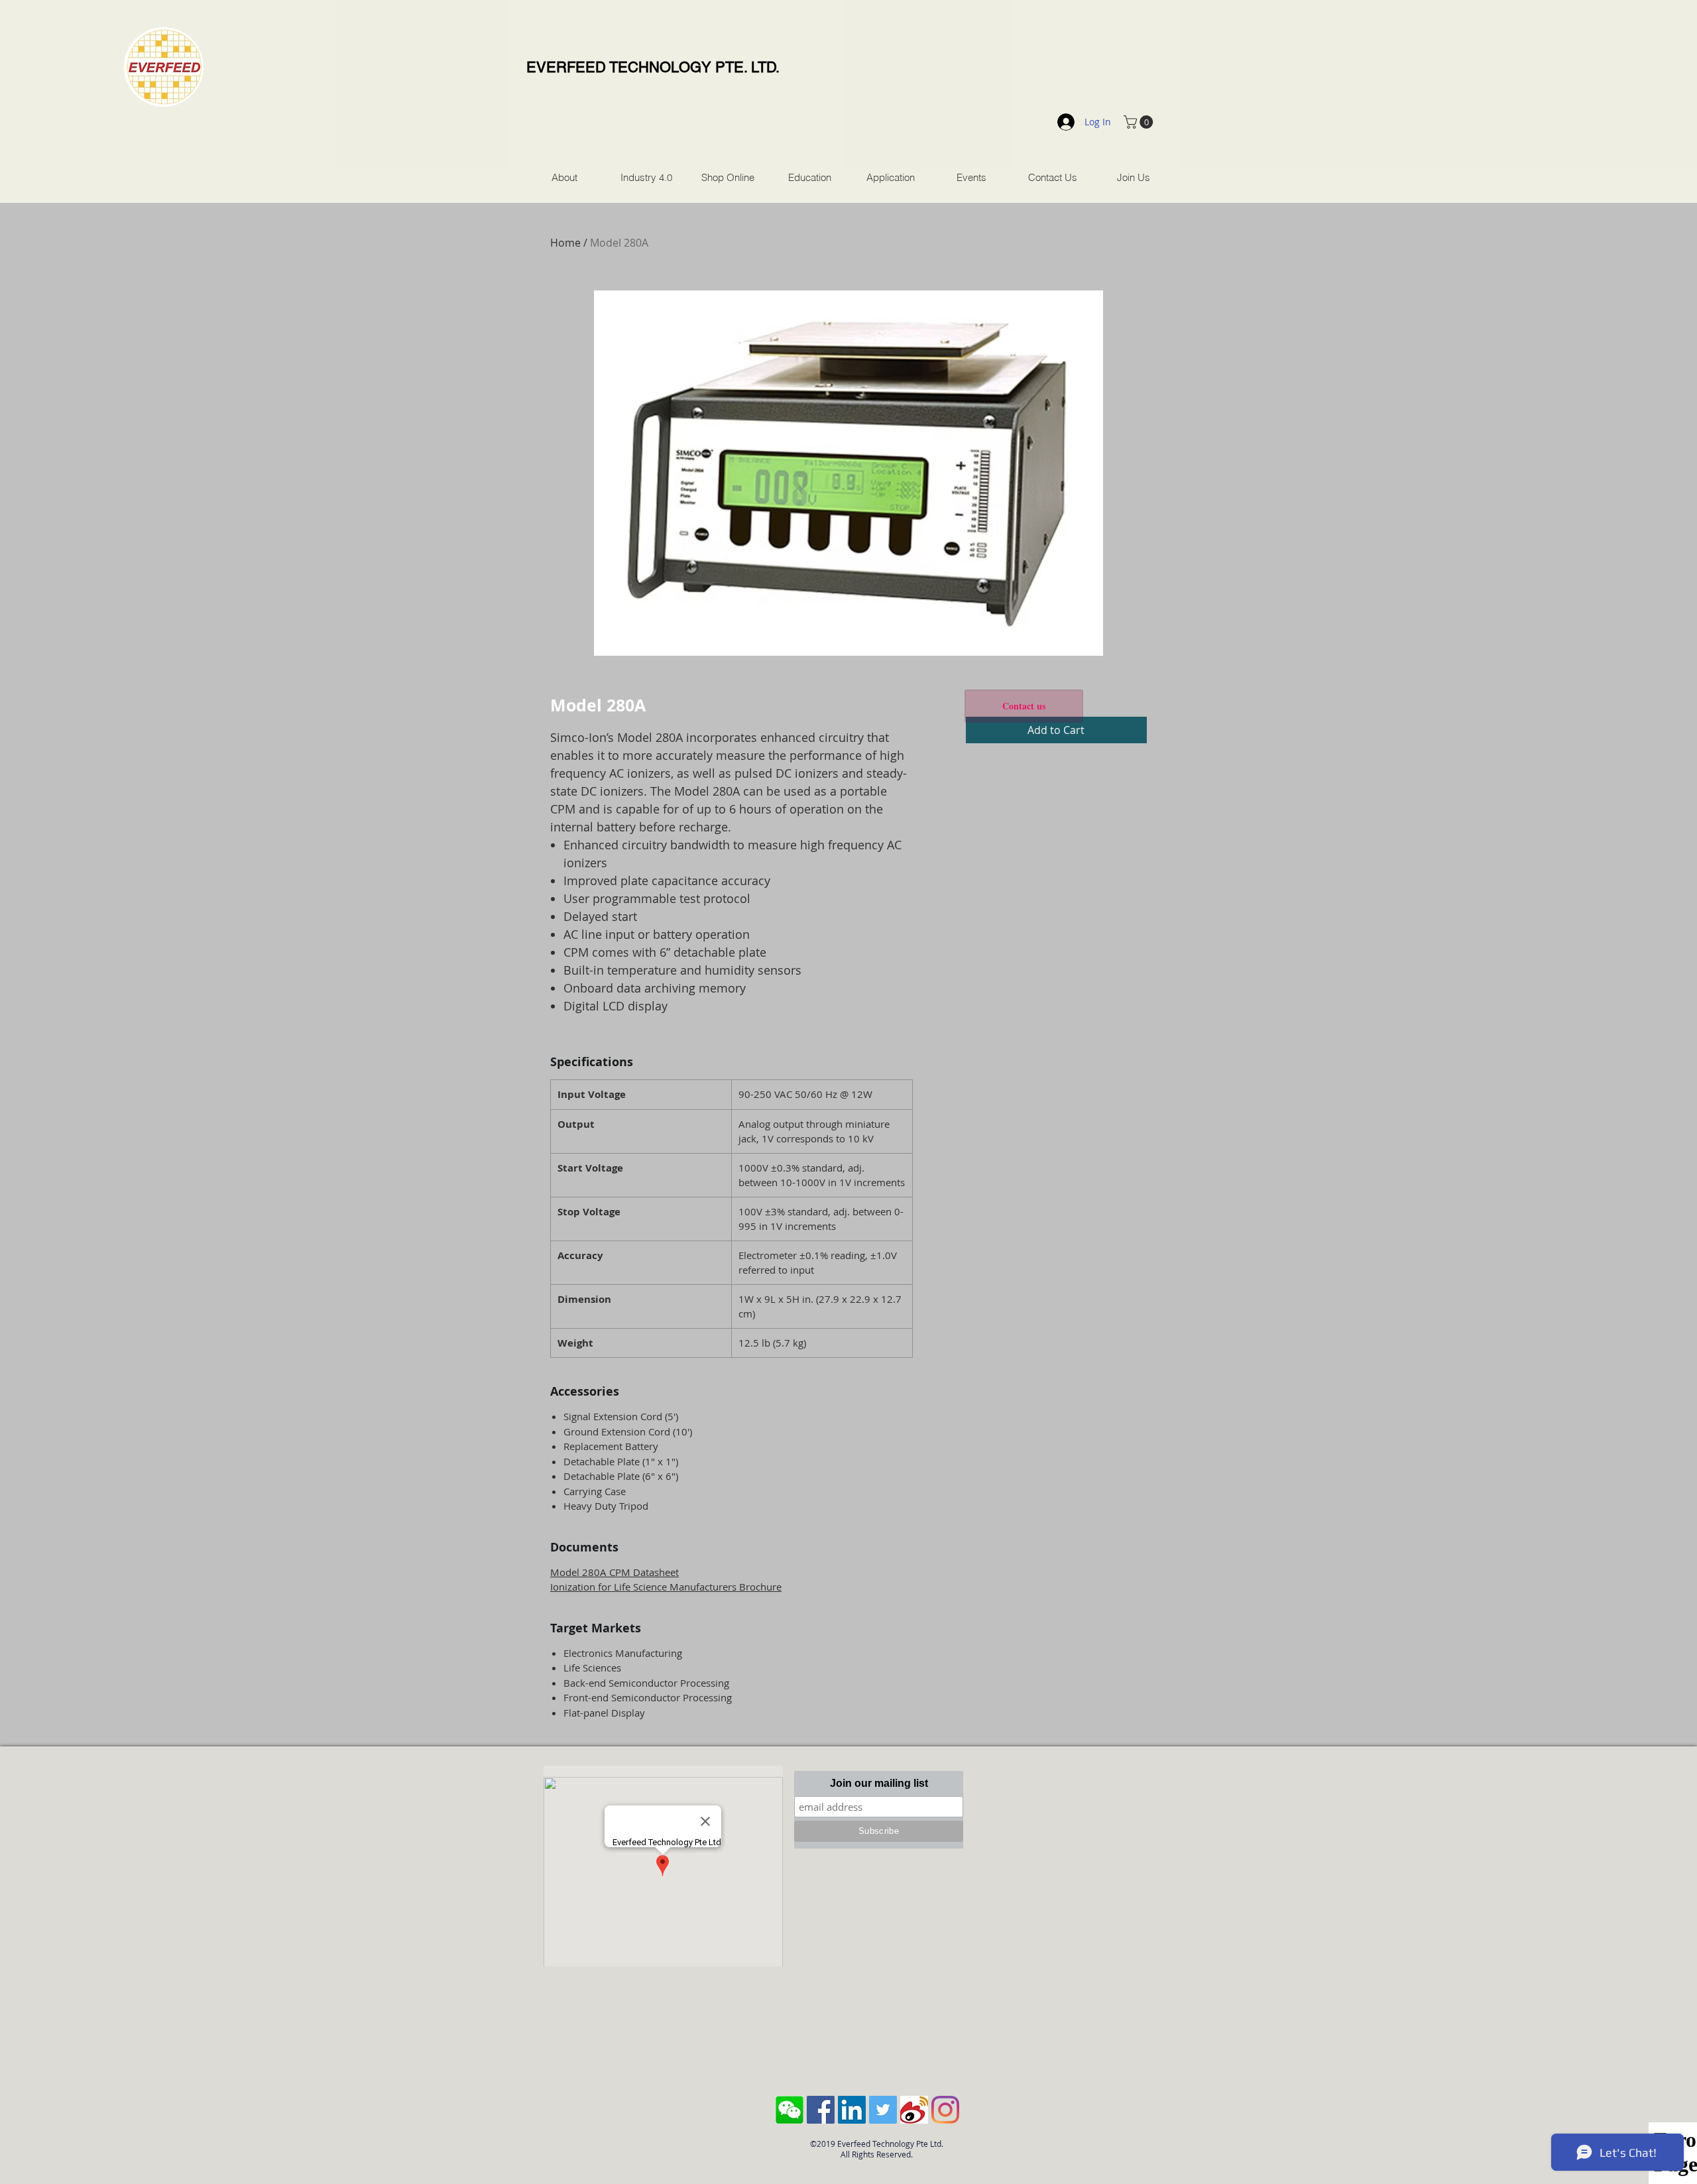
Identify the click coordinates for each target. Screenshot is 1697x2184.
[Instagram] (945, 2110)
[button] (1140, 122)
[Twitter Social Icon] (883, 2110)
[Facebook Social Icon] (821, 2110)
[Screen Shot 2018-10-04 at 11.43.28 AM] (790, 2110)
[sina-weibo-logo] (914, 2110)
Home (565, 243)
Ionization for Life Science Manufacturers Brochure (666, 1587)
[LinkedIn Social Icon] (852, 2110)
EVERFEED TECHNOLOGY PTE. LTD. (653, 67)
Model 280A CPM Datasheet (614, 1572)
